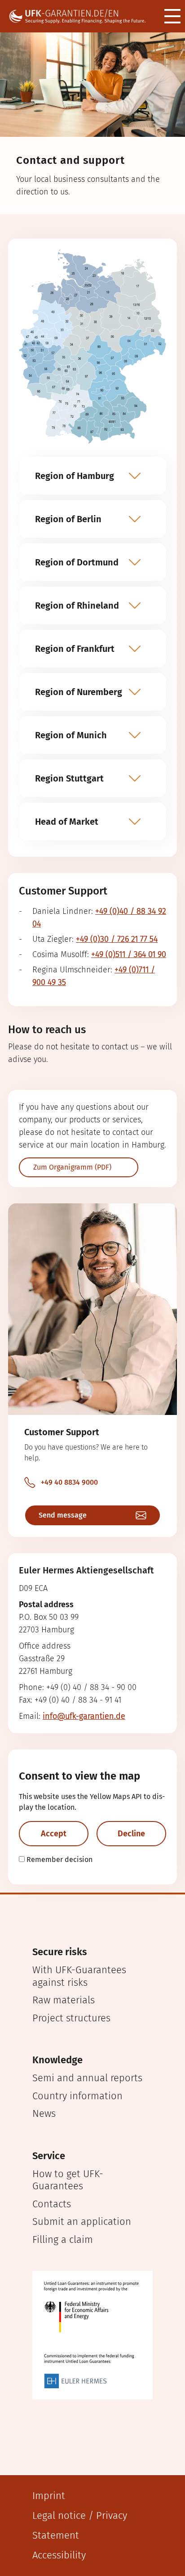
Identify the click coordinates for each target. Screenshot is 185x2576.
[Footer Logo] (92, 2335)
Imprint (49, 2496)
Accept (54, 1834)
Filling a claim (63, 2239)
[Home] (82, 16)
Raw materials (64, 2000)
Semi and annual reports (87, 2078)
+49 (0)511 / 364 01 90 (129, 954)
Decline (131, 1834)
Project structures (71, 2018)
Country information (77, 2096)
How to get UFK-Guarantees (68, 2180)
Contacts (52, 2204)
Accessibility (59, 2555)
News (44, 2113)
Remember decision (59, 1860)
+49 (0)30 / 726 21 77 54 (117, 939)
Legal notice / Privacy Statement (80, 2525)
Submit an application (82, 2221)
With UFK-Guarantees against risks (79, 1976)
